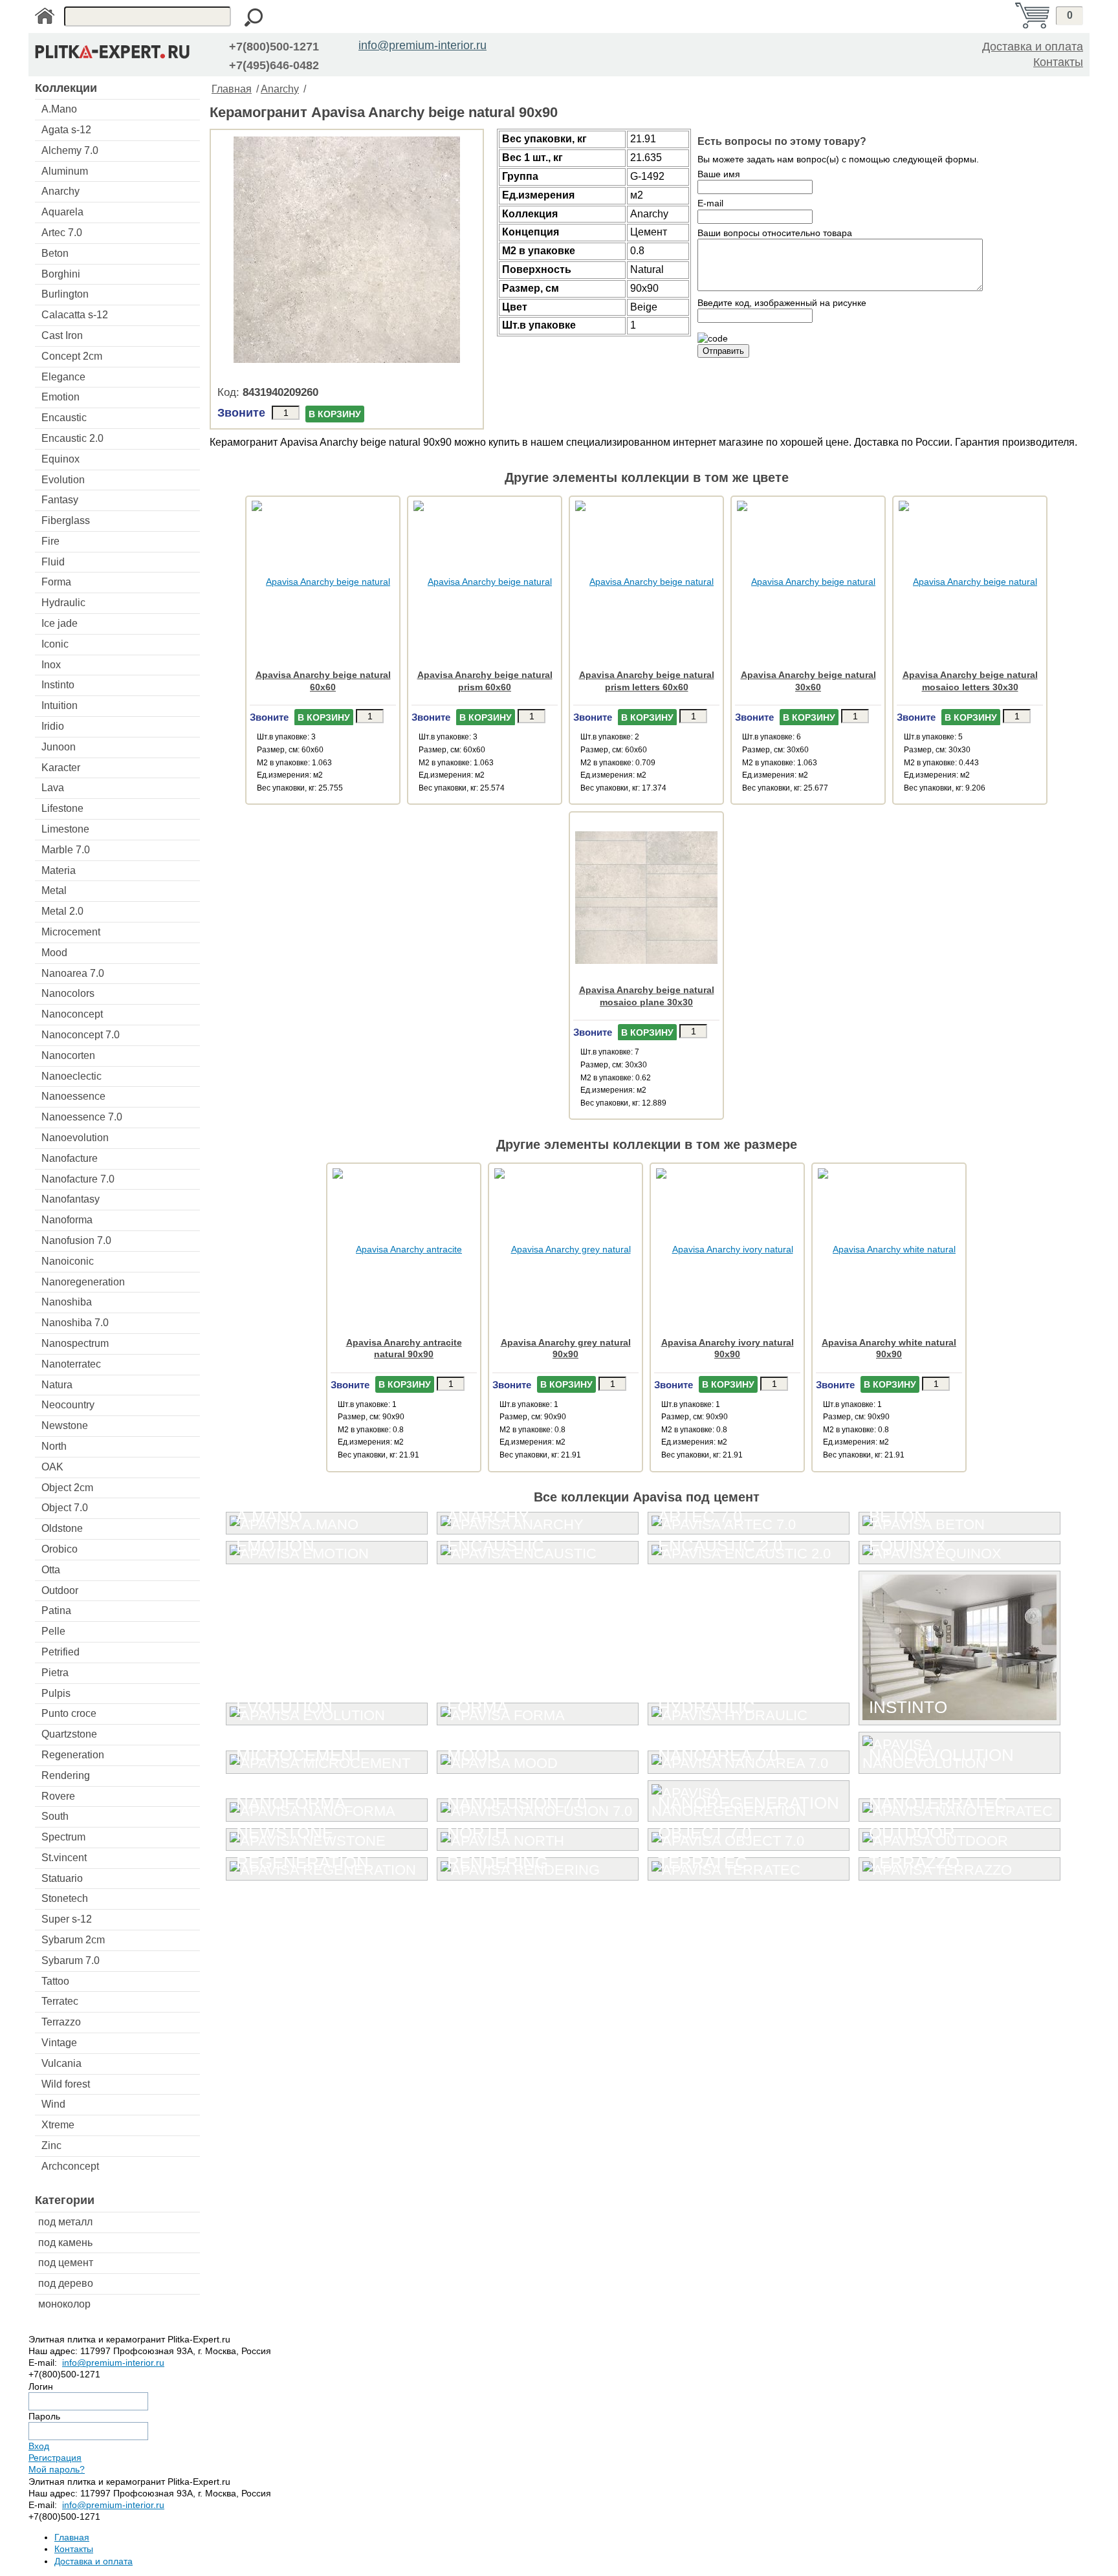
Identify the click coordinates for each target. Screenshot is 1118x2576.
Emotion (60, 397)
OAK (52, 1467)
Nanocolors (68, 993)
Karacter (61, 768)
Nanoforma (67, 1220)
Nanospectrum (75, 1343)
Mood (54, 953)
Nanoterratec (71, 1364)
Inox (51, 665)
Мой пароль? (57, 2469)
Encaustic (64, 418)
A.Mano (59, 109)
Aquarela (62, 212)
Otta (51, 1570)
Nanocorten (68, 1055)
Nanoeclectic (71, 1076)
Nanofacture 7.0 (78, 1179)
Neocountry (68, 1405)
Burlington (65, 294)
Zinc (51, 2145)
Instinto (58, 685)
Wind (53, 2104)
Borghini (61, 274)
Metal (54, 890)
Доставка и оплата (1033, 47)
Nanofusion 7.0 (76, 1240)
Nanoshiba (67, 1302)
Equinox (60, 459)
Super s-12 (67, 1919)
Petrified (60, 1652)
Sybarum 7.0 (71, 1960)
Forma (56, 582)
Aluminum (65, 171)
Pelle (53, 1631)
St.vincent (64, 1858)
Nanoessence (73, 1096)
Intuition (60, 705)
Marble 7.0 (66, 850)
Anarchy (60, 191)
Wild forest (66, 2084)
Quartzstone (69, 1734)
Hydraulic (63, 603)
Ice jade (60, 623)
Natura (57, 1385)
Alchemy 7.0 (70, 150)
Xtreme (58, 2125)
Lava (53, 788)
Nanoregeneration (83, 1282)
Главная (232, 89)
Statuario (62, 1878)
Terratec (60, 2001)
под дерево (66, 2283)
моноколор (64, 2304)
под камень (65, 2243)
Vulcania (61, 2063)
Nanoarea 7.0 (73, 973)
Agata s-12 (66, 130)
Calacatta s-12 (75, 315)
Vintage (59, 2043)
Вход (39, 2446)
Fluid (53, 562)
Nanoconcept (72, 1014)
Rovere (58, 1796)
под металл (65, 2222)
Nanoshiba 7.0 (75, 1323)
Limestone (65, 829)
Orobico (60, 1549)
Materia (59, 870)
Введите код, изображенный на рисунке (782, 303)
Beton (55, 253)
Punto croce (69, 1713)
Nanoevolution (75, 1138)
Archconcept (70, 2166)
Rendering (66, 1775)
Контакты (1058, 62)
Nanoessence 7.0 (82, 1117)
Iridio (53, 726)
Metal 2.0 (62, 911)
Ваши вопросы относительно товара (775, 233)
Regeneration (73, 1755)
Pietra (55, 1673)
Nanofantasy (71, 1199)
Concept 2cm (72, 356)
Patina (56, 1610)
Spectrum (63, 1837)
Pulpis (56, 1693)
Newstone (65, 1425)
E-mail (710, 203)
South (55, 1816)
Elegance (63, 377)
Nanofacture (70, 1158)
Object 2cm (67, 1488)
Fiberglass (66, 520)
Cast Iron (62, 335)
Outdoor (60, 1590)
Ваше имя (719, 174)
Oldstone (62, 1528)
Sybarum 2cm (73, 1940)
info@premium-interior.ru (422, 45)
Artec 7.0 (62, 233)
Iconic (55, 644)
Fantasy (60, 500)
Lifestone (62, 808)
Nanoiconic (68, 1261)
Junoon (59, 747)
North (54, 1446)
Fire (50, 541)
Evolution (63, 480)
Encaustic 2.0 (72, 438)
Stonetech (65, 1898)
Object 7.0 (65, 1508)
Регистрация (55, 2458)
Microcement (71, 932)
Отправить (723, 351)
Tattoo (55, 1981)
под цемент (66, 2263)
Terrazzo (61, 2022)
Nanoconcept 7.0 (81, 1035)
